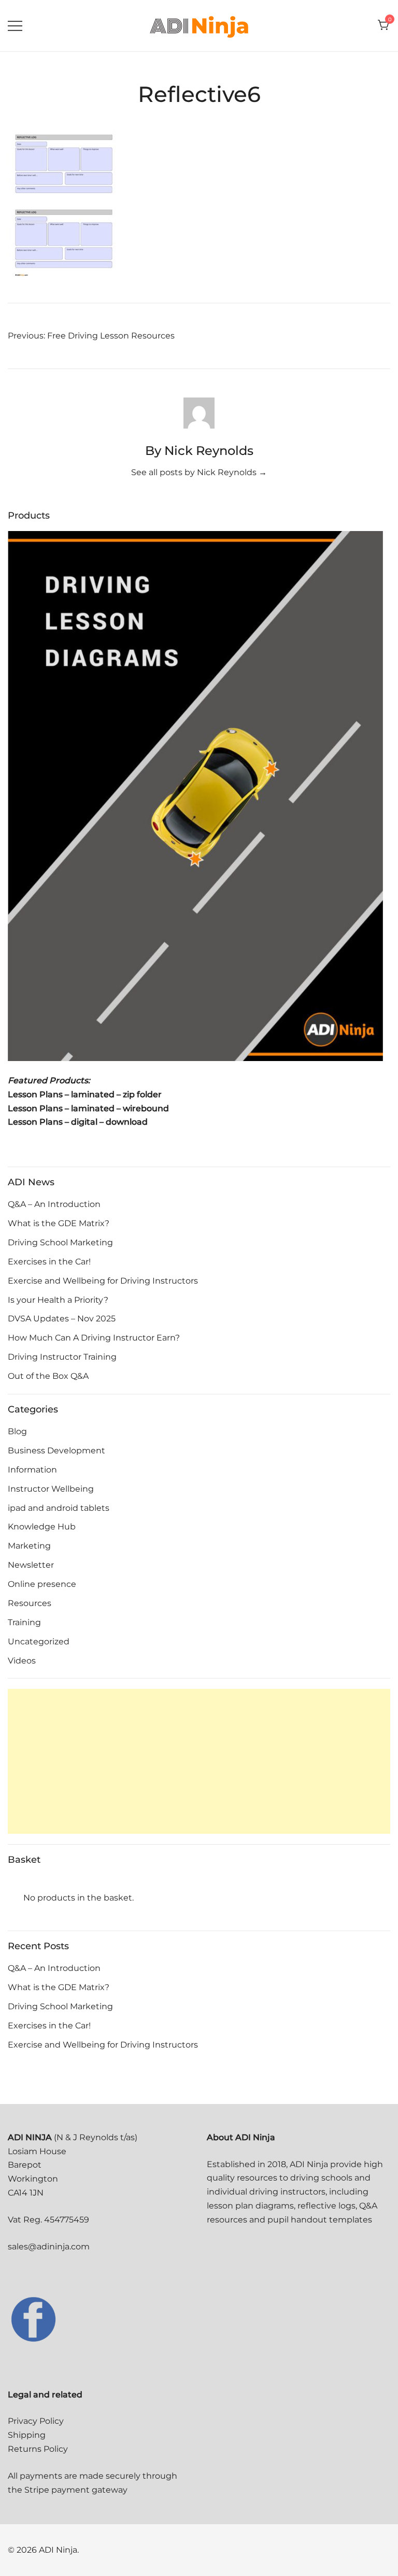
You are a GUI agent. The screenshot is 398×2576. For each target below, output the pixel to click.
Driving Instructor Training (62, 1357)
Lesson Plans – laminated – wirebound (88, 1108)
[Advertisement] (199, 1761)
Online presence (42, 1584)
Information (32, 1470)
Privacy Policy (36, 2421)
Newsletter (31, 1565)
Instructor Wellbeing (51, 1489)
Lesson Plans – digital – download (78, 1122)
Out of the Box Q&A (48, 1376)
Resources (30, 1603)
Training (24, 1622)
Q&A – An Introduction (54, 1204)
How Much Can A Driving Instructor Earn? (94, 1338)
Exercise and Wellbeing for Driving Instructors (103, 1281)
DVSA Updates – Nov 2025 (62, 1319)
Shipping (27, 2435)
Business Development (56, 1451)
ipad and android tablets (59, 1508)
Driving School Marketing (60, 1242)
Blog (17, 1431)
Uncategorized (39, 1642)
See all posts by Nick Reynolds (199, 472)
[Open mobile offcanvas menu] (15, 26)
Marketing (29, 1546)
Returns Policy (38, 2449)
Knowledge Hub (42, 1527)
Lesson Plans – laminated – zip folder (85, 1094)
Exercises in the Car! (49, 1262)
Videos (22, 1661)
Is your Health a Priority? (58, 1300)
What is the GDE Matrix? (59, 1223)
